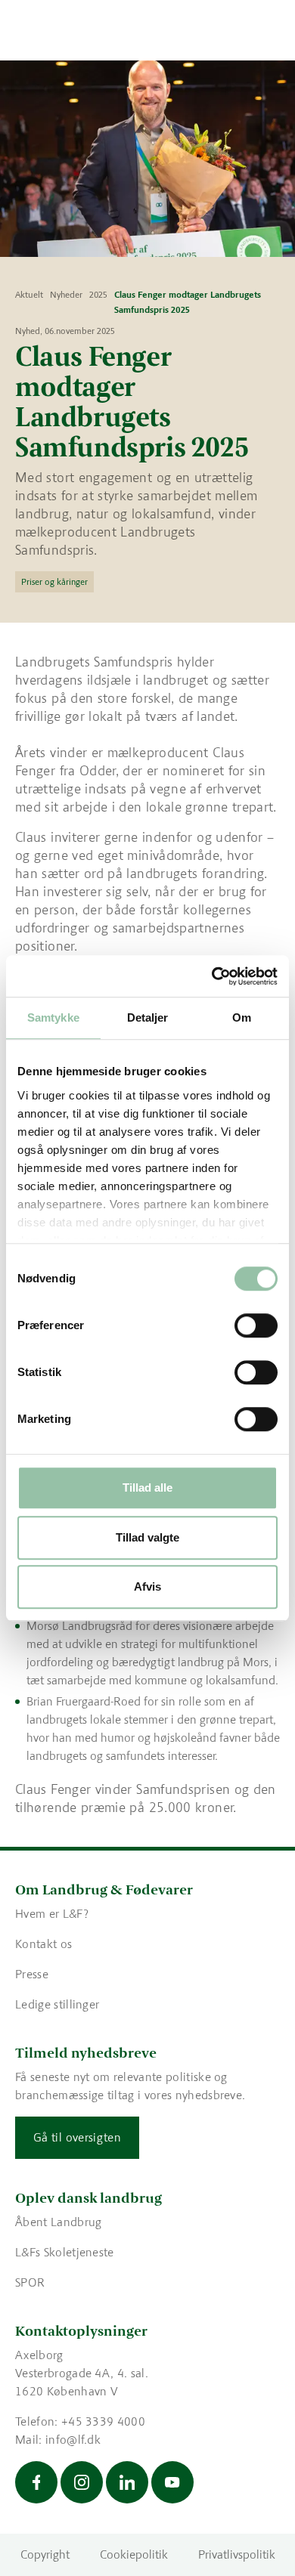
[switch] (256, 1325)
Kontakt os (43, 1944)
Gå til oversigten (77, 2137)
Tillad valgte (147, 1537)
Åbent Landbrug (58, 2222)
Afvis (147, 1586)
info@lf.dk (73, 2440)
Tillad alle (147, 1487)
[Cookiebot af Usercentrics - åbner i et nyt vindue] (212, 976)
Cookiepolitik (134, 2554)
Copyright (45, 2554)
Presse (32, 1974)
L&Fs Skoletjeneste (65, 2252)
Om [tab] (242, 1017)
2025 (98, 295)
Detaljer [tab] (148, 1017)
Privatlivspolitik (237, 2554)
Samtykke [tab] (53, 1017)
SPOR (30, 2282)
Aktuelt (29, 295)
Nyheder (66, 295)
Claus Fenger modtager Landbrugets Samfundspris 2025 (188, 302)
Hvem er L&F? (52, 1914)
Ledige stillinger (57, 2004)
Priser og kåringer (54, 582)
